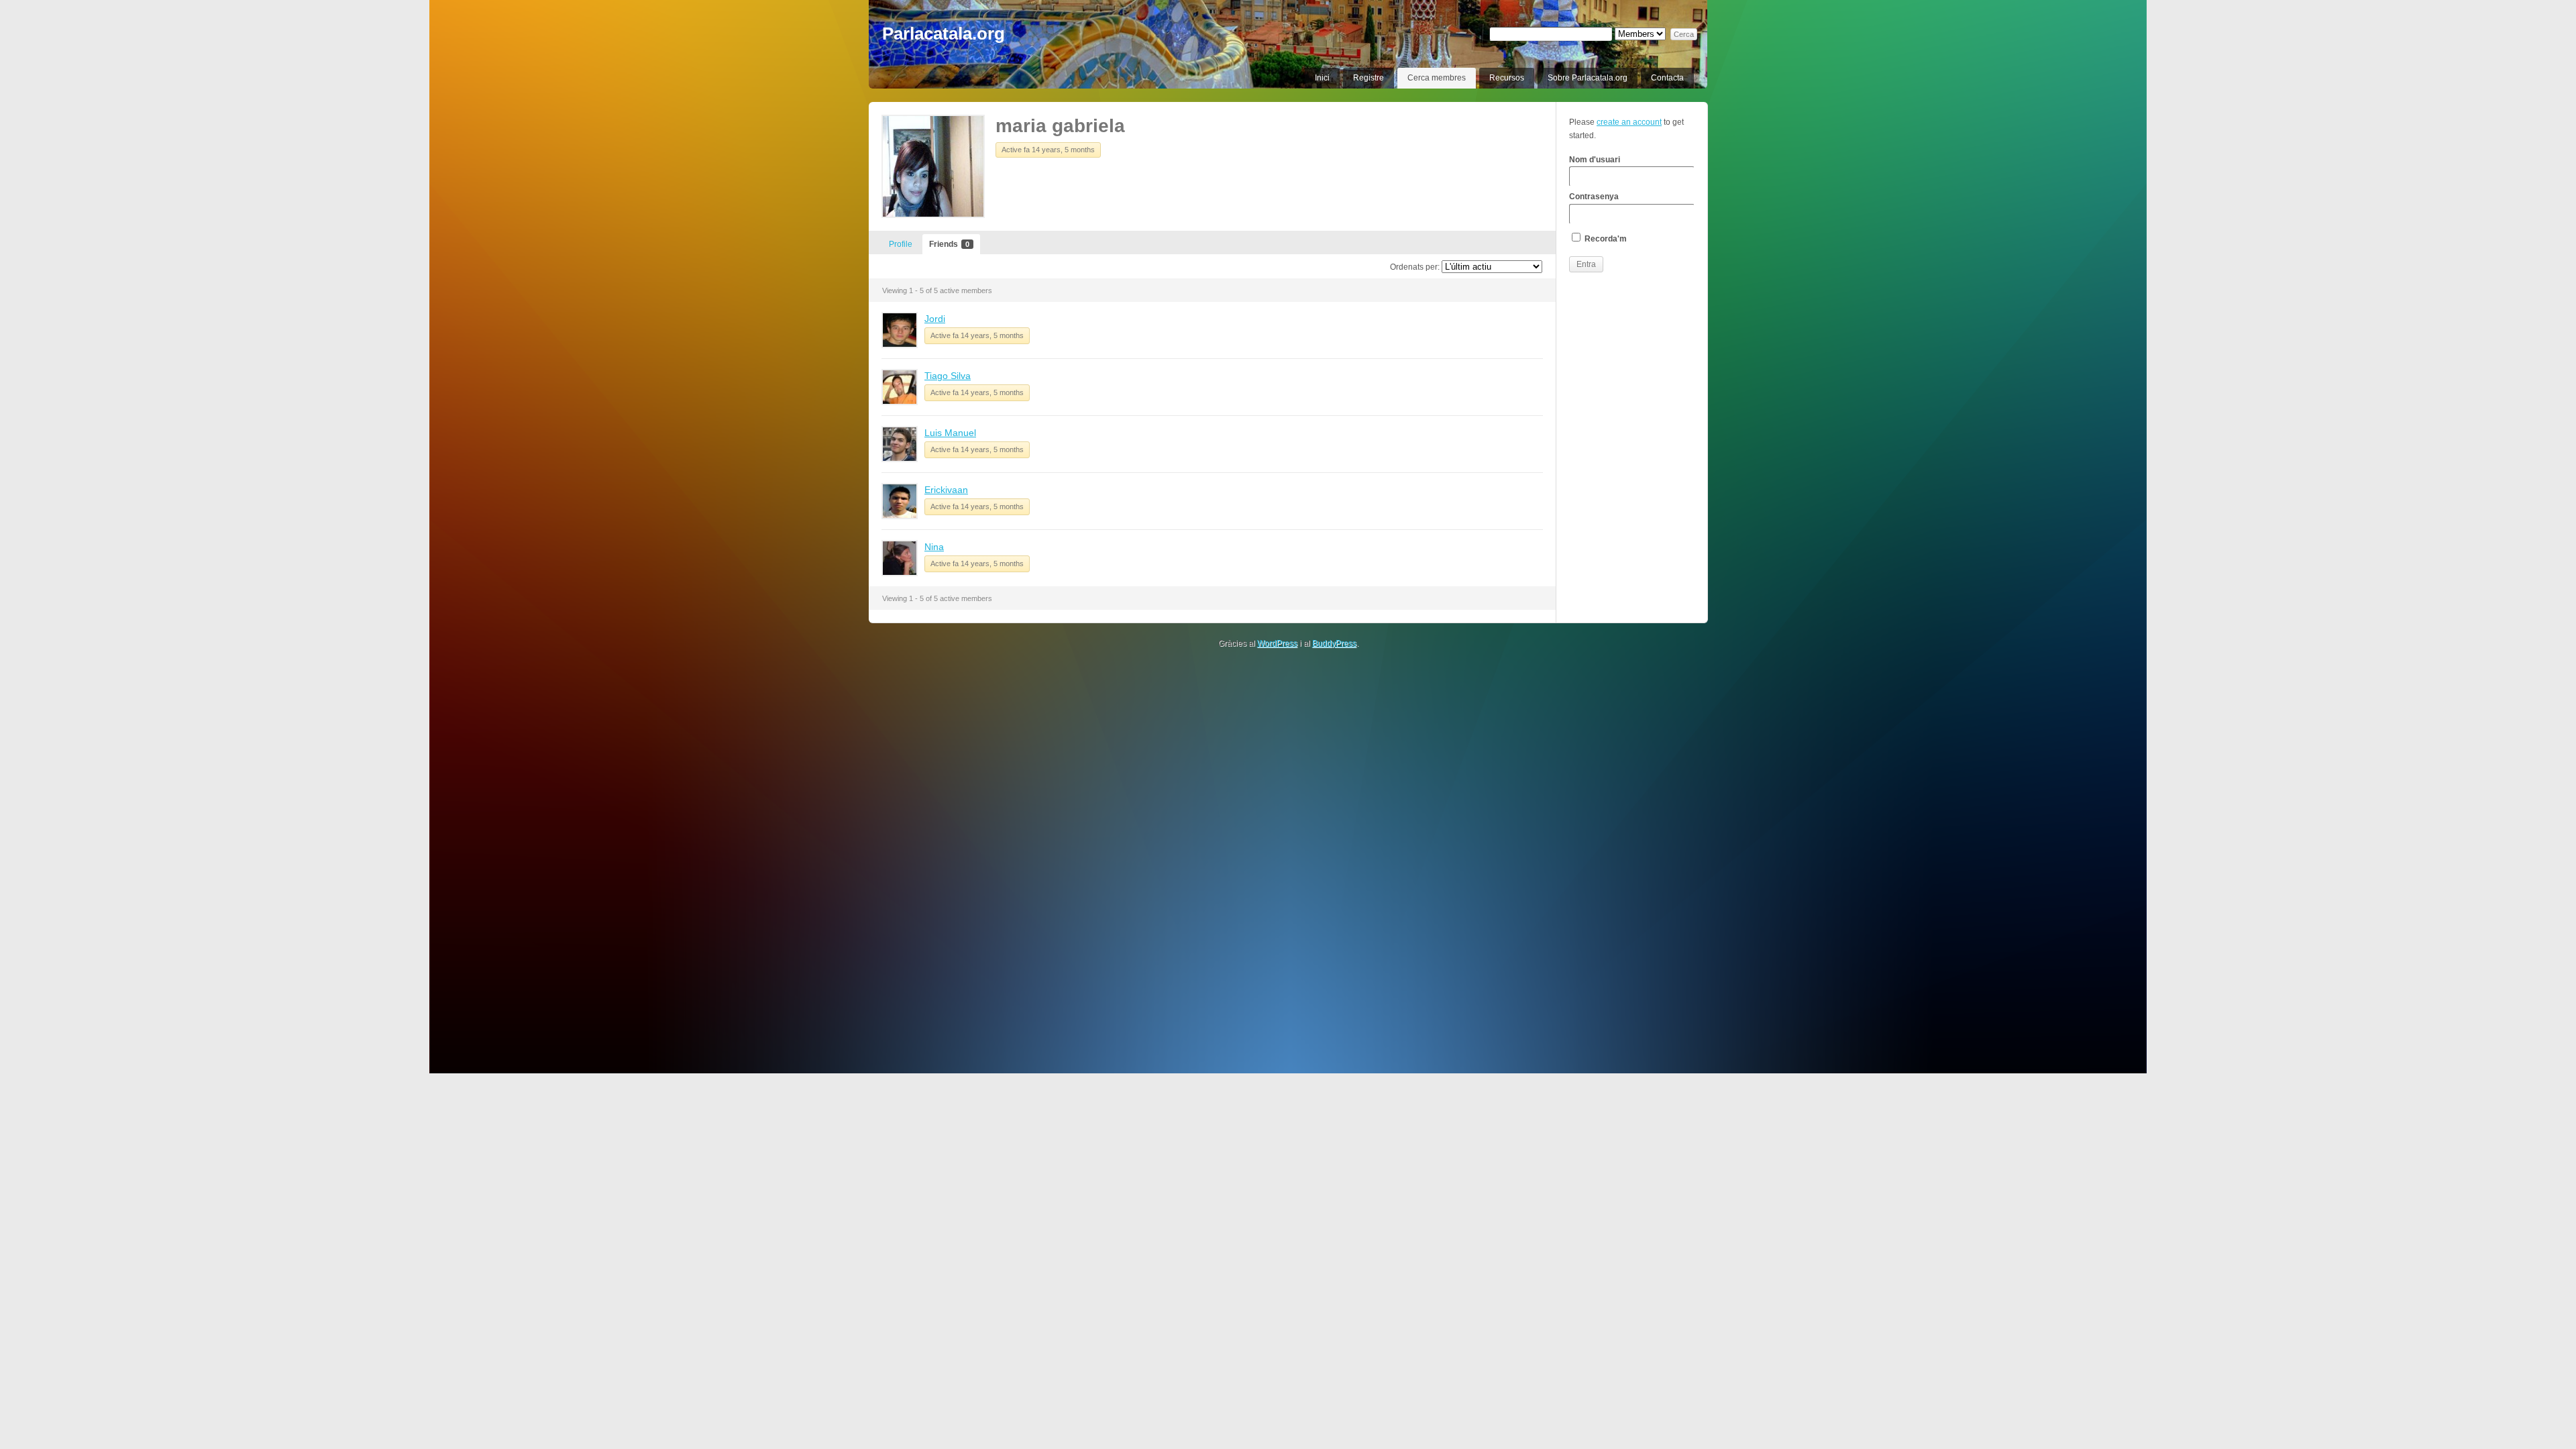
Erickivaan (946, 490)
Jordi (935, 319)
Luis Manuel (950, 433)
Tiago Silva (948, 376)
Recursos (1507, 78)
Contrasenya (1594, 197)
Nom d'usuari (1595, 160)
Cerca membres (1437, 78)
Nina (934, 547)
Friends (949, 244)
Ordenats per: (1415, 267)
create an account (1629, 122)
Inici (1322, 78)
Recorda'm (1605, 239)
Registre (1368, 78)
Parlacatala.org (944, 34)
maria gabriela (1060, 126)
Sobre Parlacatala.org (1588, 78)
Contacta (1667, 78)
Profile (901, 244)
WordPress (1277, 643)
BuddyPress (1334, 643)
